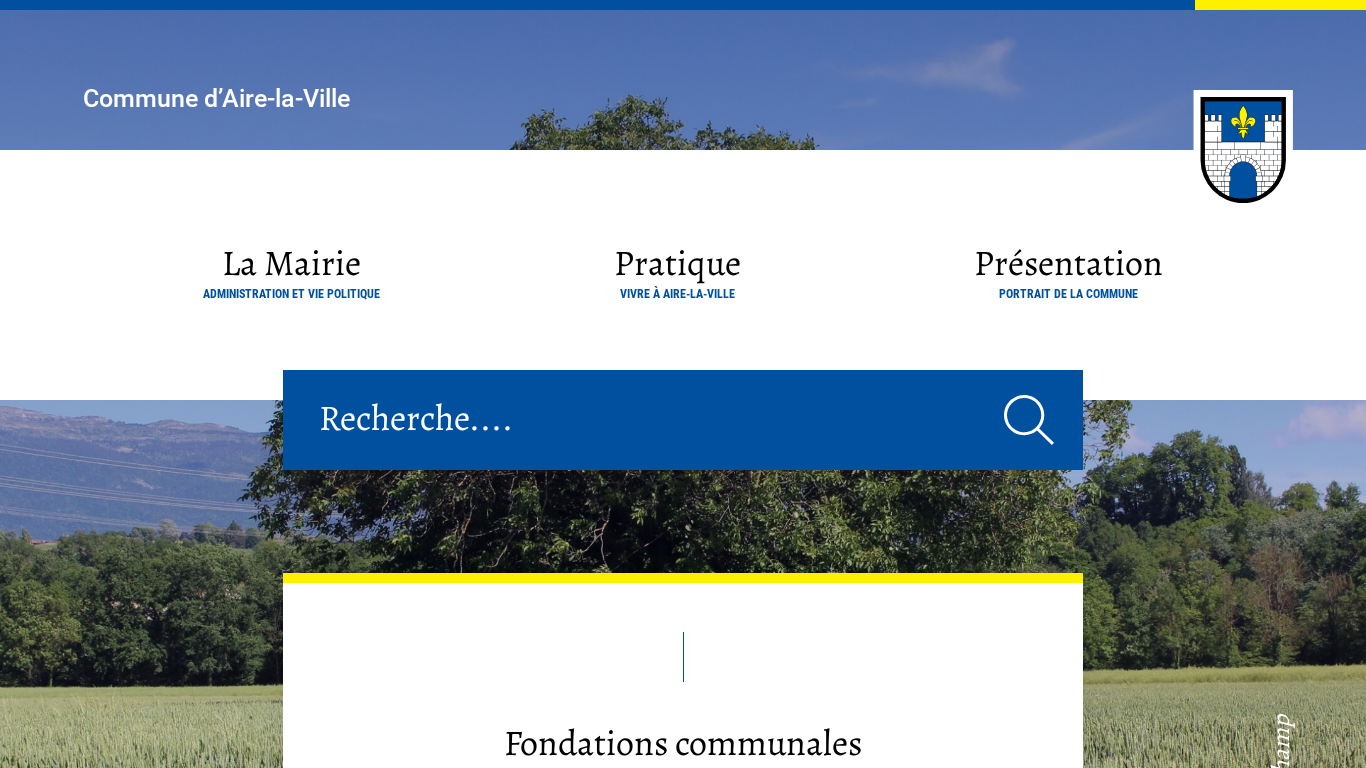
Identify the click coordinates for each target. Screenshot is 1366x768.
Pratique (677, 269)
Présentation (1068, 269)
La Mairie (291, 269)
